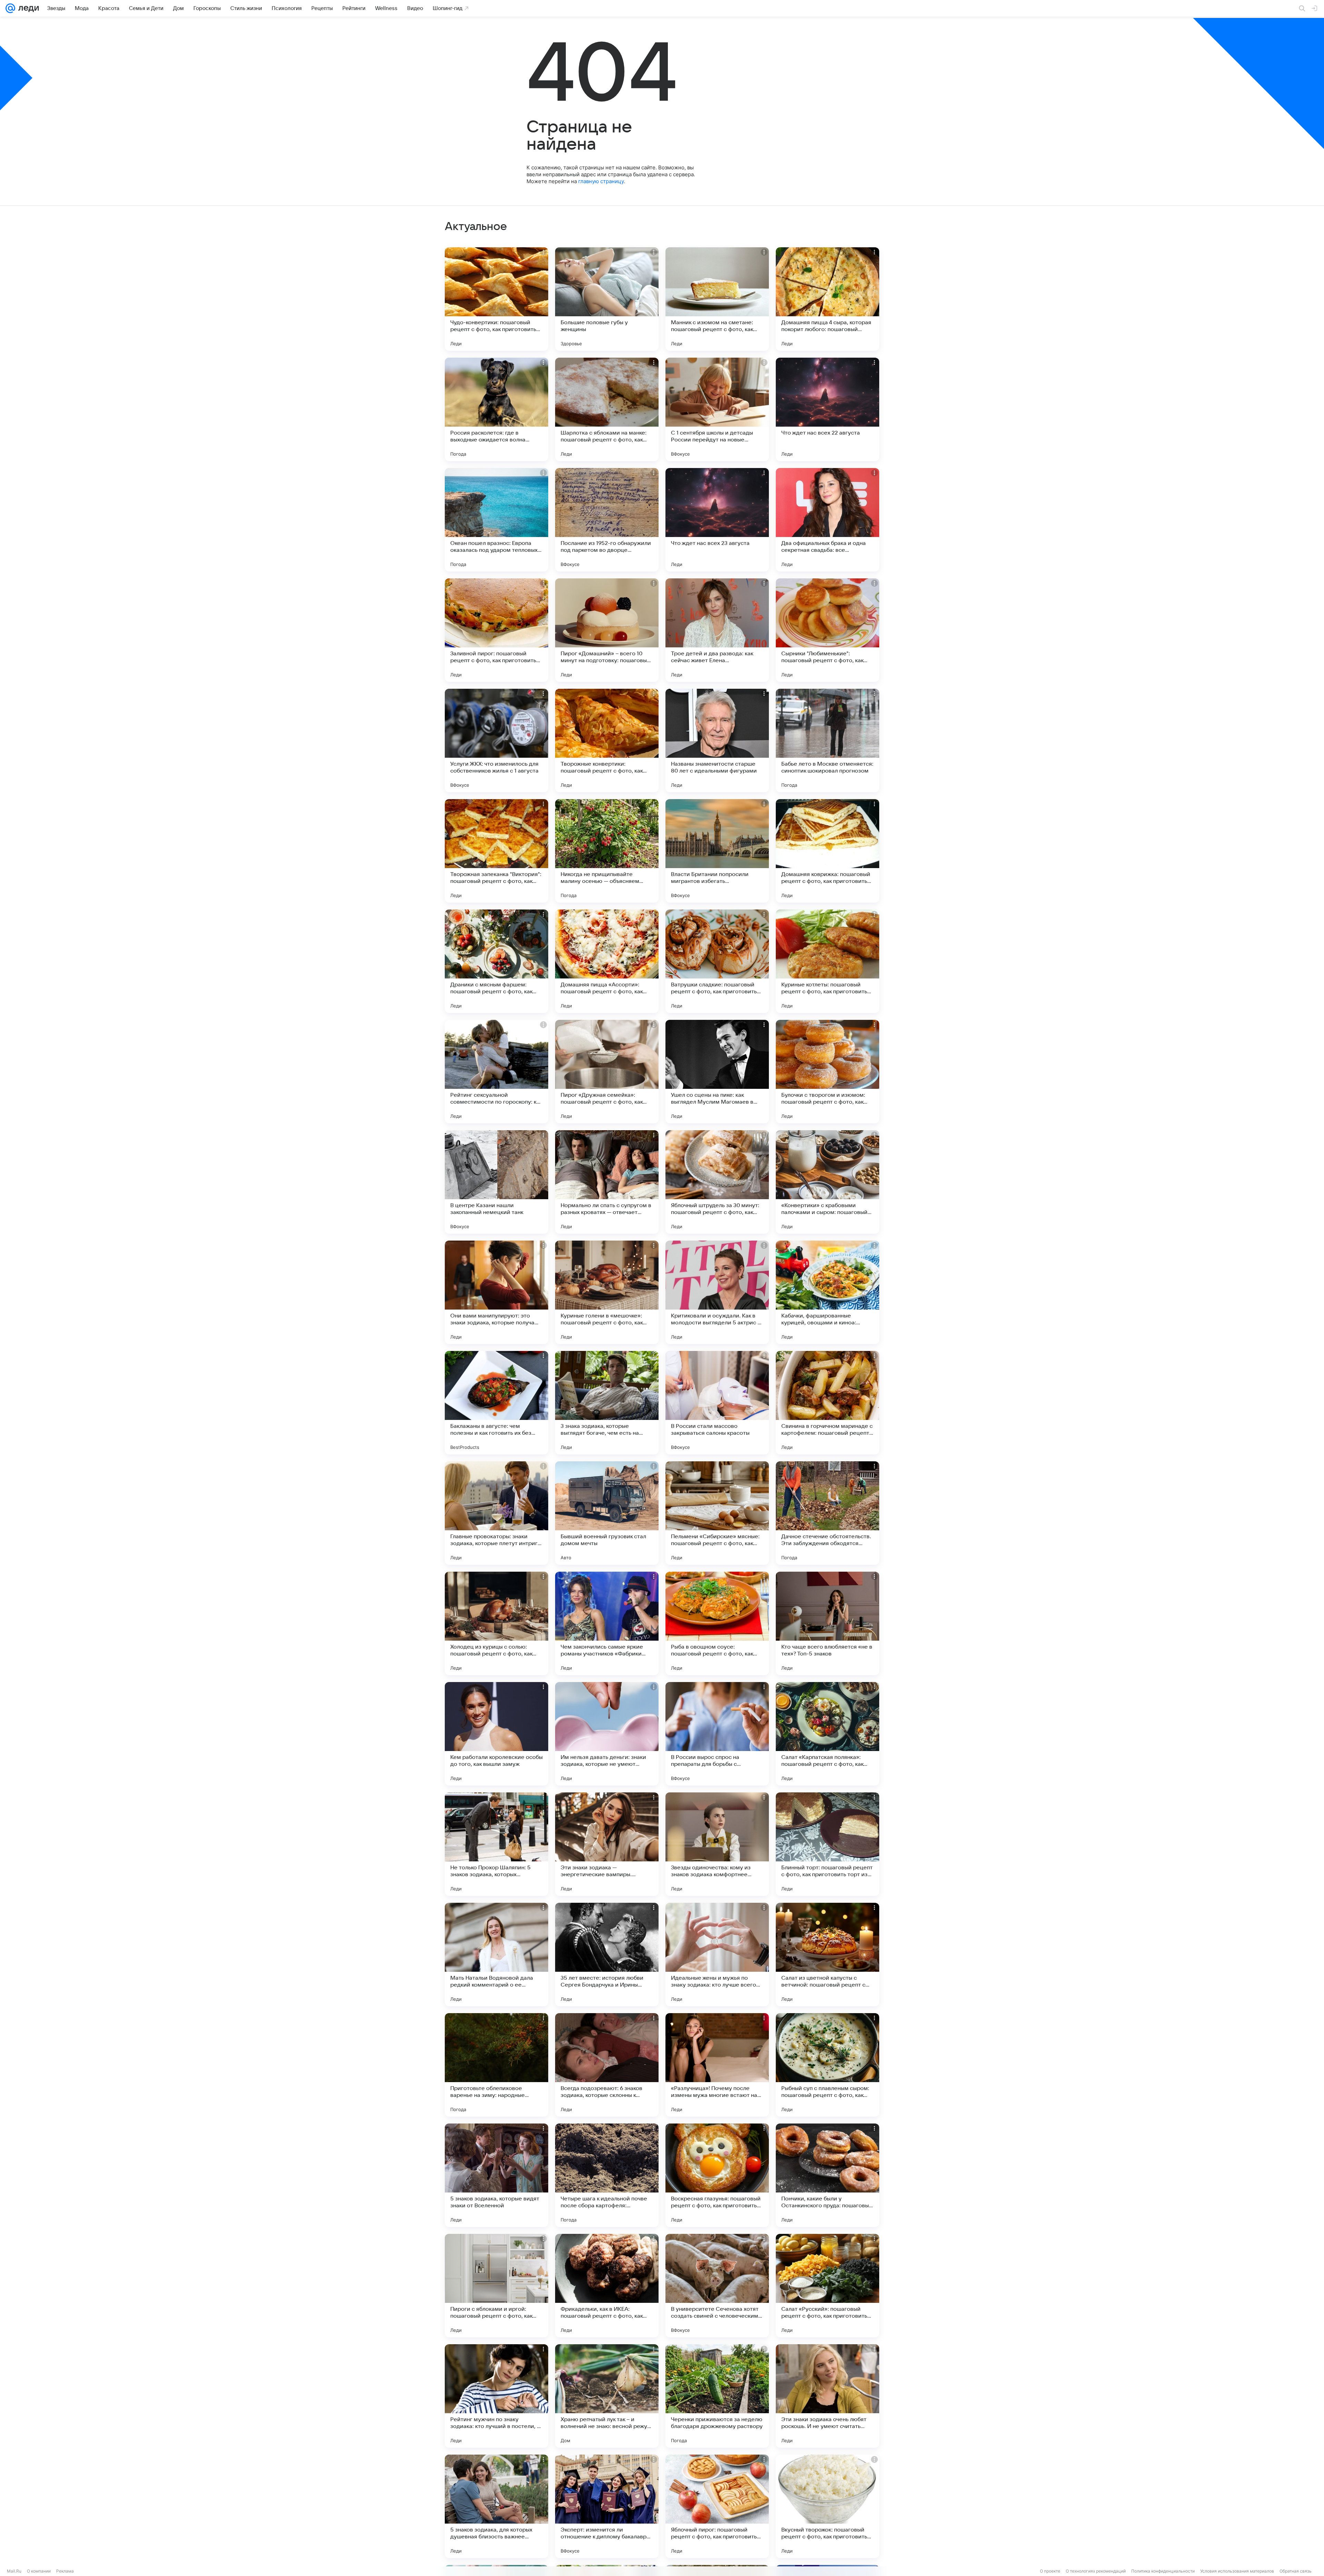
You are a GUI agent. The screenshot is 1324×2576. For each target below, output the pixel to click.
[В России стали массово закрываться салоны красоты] (717, 1403)
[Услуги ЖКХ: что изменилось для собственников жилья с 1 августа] (496, 740)
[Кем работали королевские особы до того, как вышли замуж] (496, 1734)
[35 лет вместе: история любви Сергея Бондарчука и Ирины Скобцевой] (607, 1955)
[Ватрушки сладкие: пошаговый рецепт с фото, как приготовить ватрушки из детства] (717, 961)
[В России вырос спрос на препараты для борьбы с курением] (717, 1734)
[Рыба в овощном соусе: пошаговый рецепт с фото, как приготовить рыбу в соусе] (717, 1623)
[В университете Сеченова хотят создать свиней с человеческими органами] (717, 2286)
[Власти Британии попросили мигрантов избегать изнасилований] (717, 851)
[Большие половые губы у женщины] (607, 299)
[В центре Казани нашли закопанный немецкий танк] (496, 1182)
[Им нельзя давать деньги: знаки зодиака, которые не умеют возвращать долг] (607, 1734)
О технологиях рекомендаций (1096, 2571)
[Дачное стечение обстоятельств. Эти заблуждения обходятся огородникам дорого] (827, 1513)
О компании (39, 2571)
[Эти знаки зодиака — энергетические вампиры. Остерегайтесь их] (607, 1844)
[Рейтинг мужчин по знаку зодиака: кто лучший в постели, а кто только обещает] (496, 2396)
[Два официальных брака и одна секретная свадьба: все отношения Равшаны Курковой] (827, 520)
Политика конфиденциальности (1163, 2571)
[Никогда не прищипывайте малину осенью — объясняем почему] (607, 851)
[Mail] (10, 8)
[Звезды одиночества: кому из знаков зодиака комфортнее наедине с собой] (717, 1844)
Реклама (65, 2571)
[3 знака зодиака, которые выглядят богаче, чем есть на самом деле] (607, 1403)
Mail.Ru (14, 2571)
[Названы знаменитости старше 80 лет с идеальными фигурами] (717, 740)
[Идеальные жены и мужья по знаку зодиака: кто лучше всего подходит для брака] (717, 1955)
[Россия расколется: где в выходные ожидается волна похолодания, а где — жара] (496, 409)
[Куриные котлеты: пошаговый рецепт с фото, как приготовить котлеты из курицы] (827, 961)
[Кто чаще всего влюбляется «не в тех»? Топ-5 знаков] (827, 1623)
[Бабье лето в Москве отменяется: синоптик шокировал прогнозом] (827, 740)
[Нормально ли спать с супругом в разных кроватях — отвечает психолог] (607, 1182)
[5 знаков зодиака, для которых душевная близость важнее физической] (496, 2506)
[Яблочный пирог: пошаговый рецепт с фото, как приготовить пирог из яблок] (717, 2506)
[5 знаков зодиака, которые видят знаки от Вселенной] (496, 2175)
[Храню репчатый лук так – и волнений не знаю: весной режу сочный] (607, 2396)
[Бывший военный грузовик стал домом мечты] (607, 1513)
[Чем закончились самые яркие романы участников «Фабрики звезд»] (607, 1623)
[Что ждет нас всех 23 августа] (717, 520)
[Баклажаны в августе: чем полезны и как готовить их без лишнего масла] (496, 1403)
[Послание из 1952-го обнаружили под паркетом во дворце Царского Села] (607, 520)
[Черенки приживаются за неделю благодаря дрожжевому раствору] (717, 2396)
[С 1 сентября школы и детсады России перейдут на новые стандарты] (717, 409)
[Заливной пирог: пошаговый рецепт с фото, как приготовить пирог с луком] (496, 630)
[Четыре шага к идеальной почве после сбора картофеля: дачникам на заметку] (607, 2175)
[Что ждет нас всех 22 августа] (827, 409)
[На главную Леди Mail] (27, 8)
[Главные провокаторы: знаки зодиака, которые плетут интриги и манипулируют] (496, 1513)
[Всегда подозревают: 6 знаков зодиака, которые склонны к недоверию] (607, 2065)
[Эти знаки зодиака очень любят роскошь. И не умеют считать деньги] (827, 2396)
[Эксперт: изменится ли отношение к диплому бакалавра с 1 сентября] (607, 2506)
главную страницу (601, 181)
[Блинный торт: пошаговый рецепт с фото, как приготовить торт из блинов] (827, 1844)
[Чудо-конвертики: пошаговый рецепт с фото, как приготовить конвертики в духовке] (496, 299)
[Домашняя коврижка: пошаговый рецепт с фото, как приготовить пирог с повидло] (827, 851)
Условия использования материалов (1237, 2571)
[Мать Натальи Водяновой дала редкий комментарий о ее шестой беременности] (496, 1955)
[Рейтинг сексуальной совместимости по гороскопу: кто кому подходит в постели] (496, 1072)
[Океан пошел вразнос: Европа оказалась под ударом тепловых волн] (496, 520)
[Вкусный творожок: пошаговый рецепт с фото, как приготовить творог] (827, 2506)
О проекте (1050, 2571)
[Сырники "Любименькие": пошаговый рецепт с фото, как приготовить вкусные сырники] (827, 630)
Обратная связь (1296, 2571)
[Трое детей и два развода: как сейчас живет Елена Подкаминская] (717, 630)
